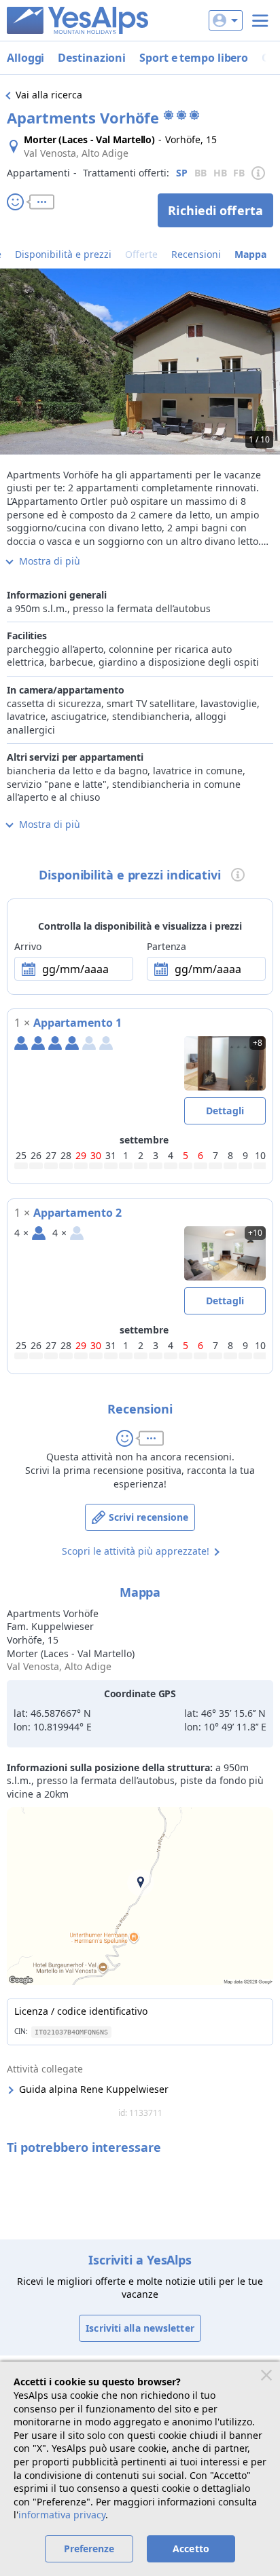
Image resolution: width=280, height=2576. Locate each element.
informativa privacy (62, 2515)
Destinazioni (92, 58)
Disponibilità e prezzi (63, 254)
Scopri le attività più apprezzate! (136, 1551)
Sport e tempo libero (194, 58)
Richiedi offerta (215, 210)
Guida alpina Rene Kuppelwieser (94, 2089)
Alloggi (25, 58)
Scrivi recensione (149, 1517)
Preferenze (89, 2549)
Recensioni (196, 254)
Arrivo (28, 946)
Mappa (250, 254)
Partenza (167, 946)
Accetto (191, 2549)
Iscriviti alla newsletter (140, 2328)
